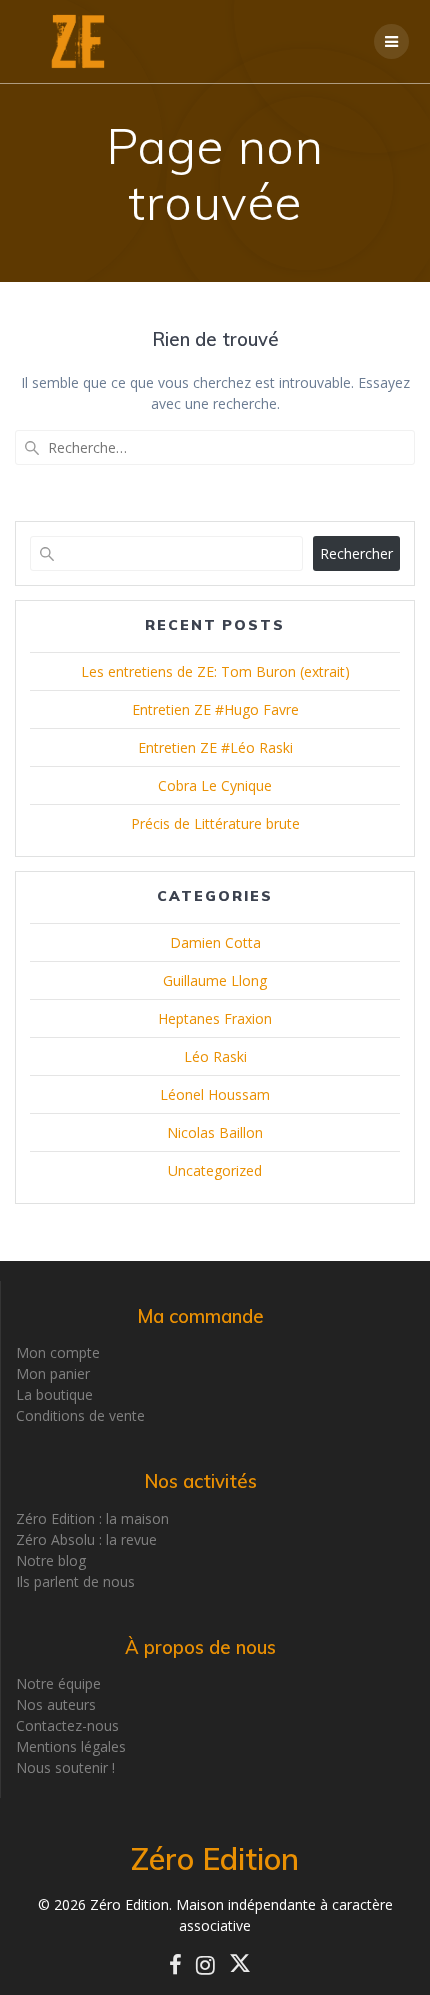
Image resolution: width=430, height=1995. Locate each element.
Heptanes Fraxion (215, 1018)
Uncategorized (215, 1170)
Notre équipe (58, 1683)
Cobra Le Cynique (215, 785)
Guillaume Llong (215, 980)
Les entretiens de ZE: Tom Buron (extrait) (215, 671)
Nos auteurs (56, 1704)
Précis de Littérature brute (215, 823)
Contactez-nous (67, 1725)
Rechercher (356, 553)
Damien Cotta (215, 942)
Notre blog (51, 1560)
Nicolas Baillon (215, 1132)
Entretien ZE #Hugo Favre (215, 709)
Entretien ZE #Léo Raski (215, 747)
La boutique (54, 1394)
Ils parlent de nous (75, 1581)
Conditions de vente (80, 1415)
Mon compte (58, 1352)
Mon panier (53, 1373)
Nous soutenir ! (65, 1767)
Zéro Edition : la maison (92, 1518)
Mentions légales (71, 1746)
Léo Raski (215, 1056)
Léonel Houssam (215, 1094)
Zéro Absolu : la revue (86, 1539)
